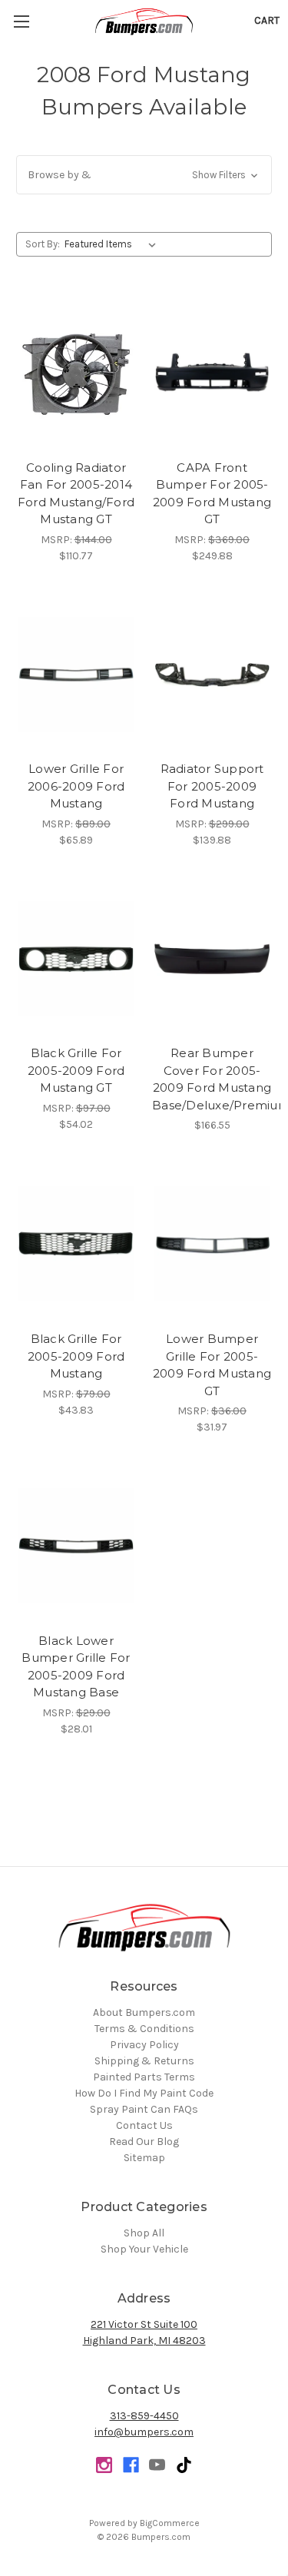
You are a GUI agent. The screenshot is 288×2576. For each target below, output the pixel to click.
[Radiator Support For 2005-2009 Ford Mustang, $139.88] (212, 675)
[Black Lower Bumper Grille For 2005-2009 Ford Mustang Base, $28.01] (76, 1546)
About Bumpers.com (144, 2012)
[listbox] (113, 244)
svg (184, 2465)
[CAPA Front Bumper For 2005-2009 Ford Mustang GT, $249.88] (212, 373)
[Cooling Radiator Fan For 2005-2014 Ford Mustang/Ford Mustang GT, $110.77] (76, 373)
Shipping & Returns (144, 2061)
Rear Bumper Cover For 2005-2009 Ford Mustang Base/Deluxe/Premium (212, 1079)
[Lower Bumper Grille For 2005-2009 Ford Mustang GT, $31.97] (212, 1244)
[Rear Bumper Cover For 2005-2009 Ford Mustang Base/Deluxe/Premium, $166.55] (212, 959)
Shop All (144, 2233)
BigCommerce (170, 2523)
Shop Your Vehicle (144, 2249)
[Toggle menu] (21, 21)
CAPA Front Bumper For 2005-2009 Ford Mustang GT (212, 494)
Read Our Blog (144, 2142)
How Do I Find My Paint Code (144, 2093)
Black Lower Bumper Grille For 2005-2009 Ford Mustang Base (76, 1667)
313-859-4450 (144, 2416)
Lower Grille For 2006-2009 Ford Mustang (76, 786)
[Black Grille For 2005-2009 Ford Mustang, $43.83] (76, 1244)
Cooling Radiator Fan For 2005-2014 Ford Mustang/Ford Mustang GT (76, 494)
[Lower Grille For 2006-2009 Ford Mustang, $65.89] (76, 675)
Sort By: (43, 244)
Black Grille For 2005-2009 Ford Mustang (76, 1356)
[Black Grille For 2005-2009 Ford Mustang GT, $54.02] (76, 959)
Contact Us (144, 2125)
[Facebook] (131, 2465)
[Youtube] (157, 2465)
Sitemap (144, 2158)
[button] (144, 175)
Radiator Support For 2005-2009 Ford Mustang (212, 786)
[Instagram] (104, 2465)
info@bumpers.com (144, 2432)
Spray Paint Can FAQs (144, 2109)
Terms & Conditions (144, 2029)
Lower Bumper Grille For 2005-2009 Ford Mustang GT (212, 1365)
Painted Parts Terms (144, 2077)
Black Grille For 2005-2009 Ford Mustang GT (76, 1070)
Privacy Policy (144, 2045)
